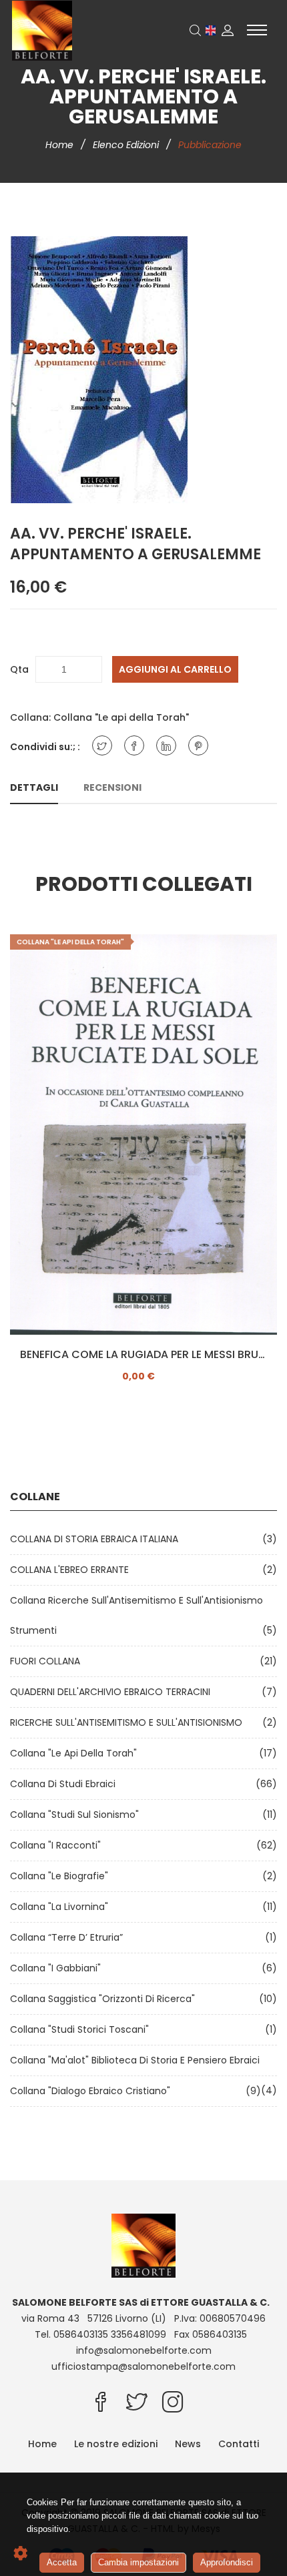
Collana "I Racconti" (58, 1845)
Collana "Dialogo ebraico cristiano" (93, 2091)
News (188, 2444)
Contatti (239, 2444)
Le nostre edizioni (116, 2444)
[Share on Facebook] (134, 745)
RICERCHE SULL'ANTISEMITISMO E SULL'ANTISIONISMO (129, 1722)
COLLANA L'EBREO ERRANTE (72, 1570)
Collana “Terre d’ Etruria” (69, 1937)
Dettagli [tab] (34, 787)
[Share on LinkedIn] (166, 745)
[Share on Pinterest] (198, 745)
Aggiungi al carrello (175, 669)
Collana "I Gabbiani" (58, 1968)
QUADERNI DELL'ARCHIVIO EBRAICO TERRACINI (113, 1692)
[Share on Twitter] (102, 745)
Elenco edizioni (127, 145)
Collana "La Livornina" (62, 1907)
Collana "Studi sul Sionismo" (77, 1815)
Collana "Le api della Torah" (121, 717)
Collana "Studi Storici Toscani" (82, 2029)
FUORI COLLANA (48, 1661)
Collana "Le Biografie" (62, 1876)
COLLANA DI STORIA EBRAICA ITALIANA (97, 1539)
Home (61, 145)
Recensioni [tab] (112, 787)
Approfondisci (227, 2562)
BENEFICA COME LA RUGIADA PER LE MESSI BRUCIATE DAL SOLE (143, 1355)
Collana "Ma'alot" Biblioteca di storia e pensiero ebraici (137, 2060)
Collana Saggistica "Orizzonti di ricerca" (105, 1999)
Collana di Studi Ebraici (65, 1784)
